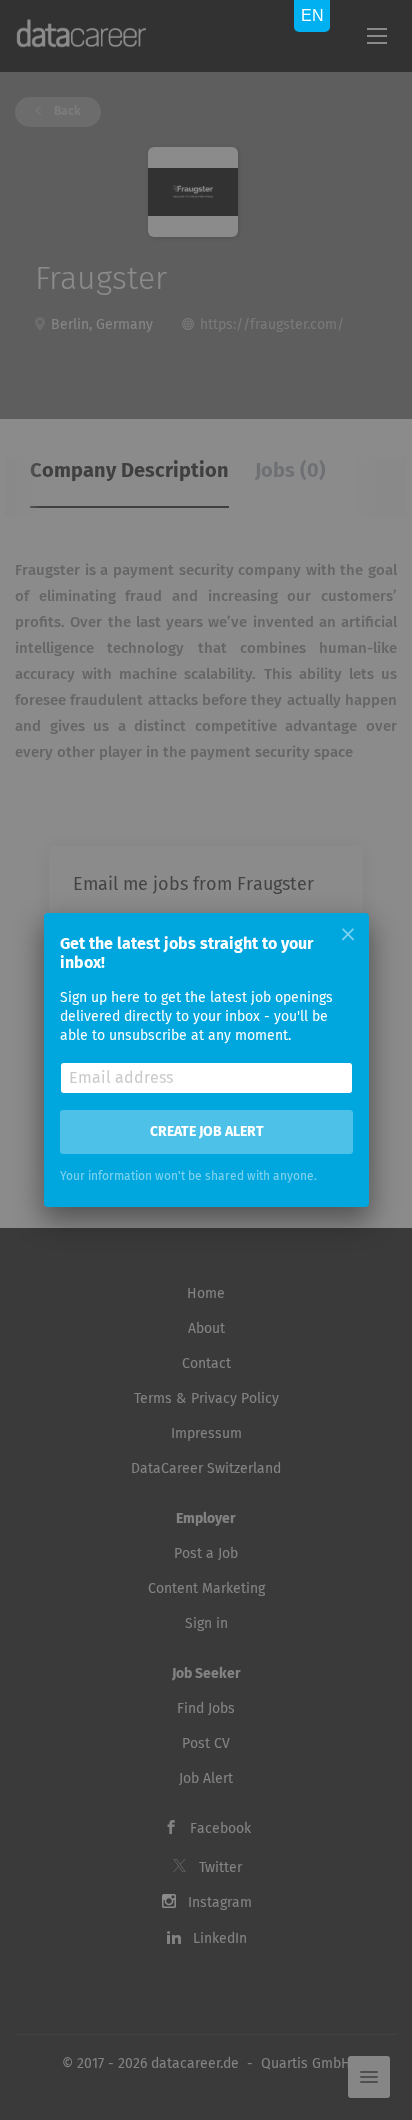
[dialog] (206, 1060)
